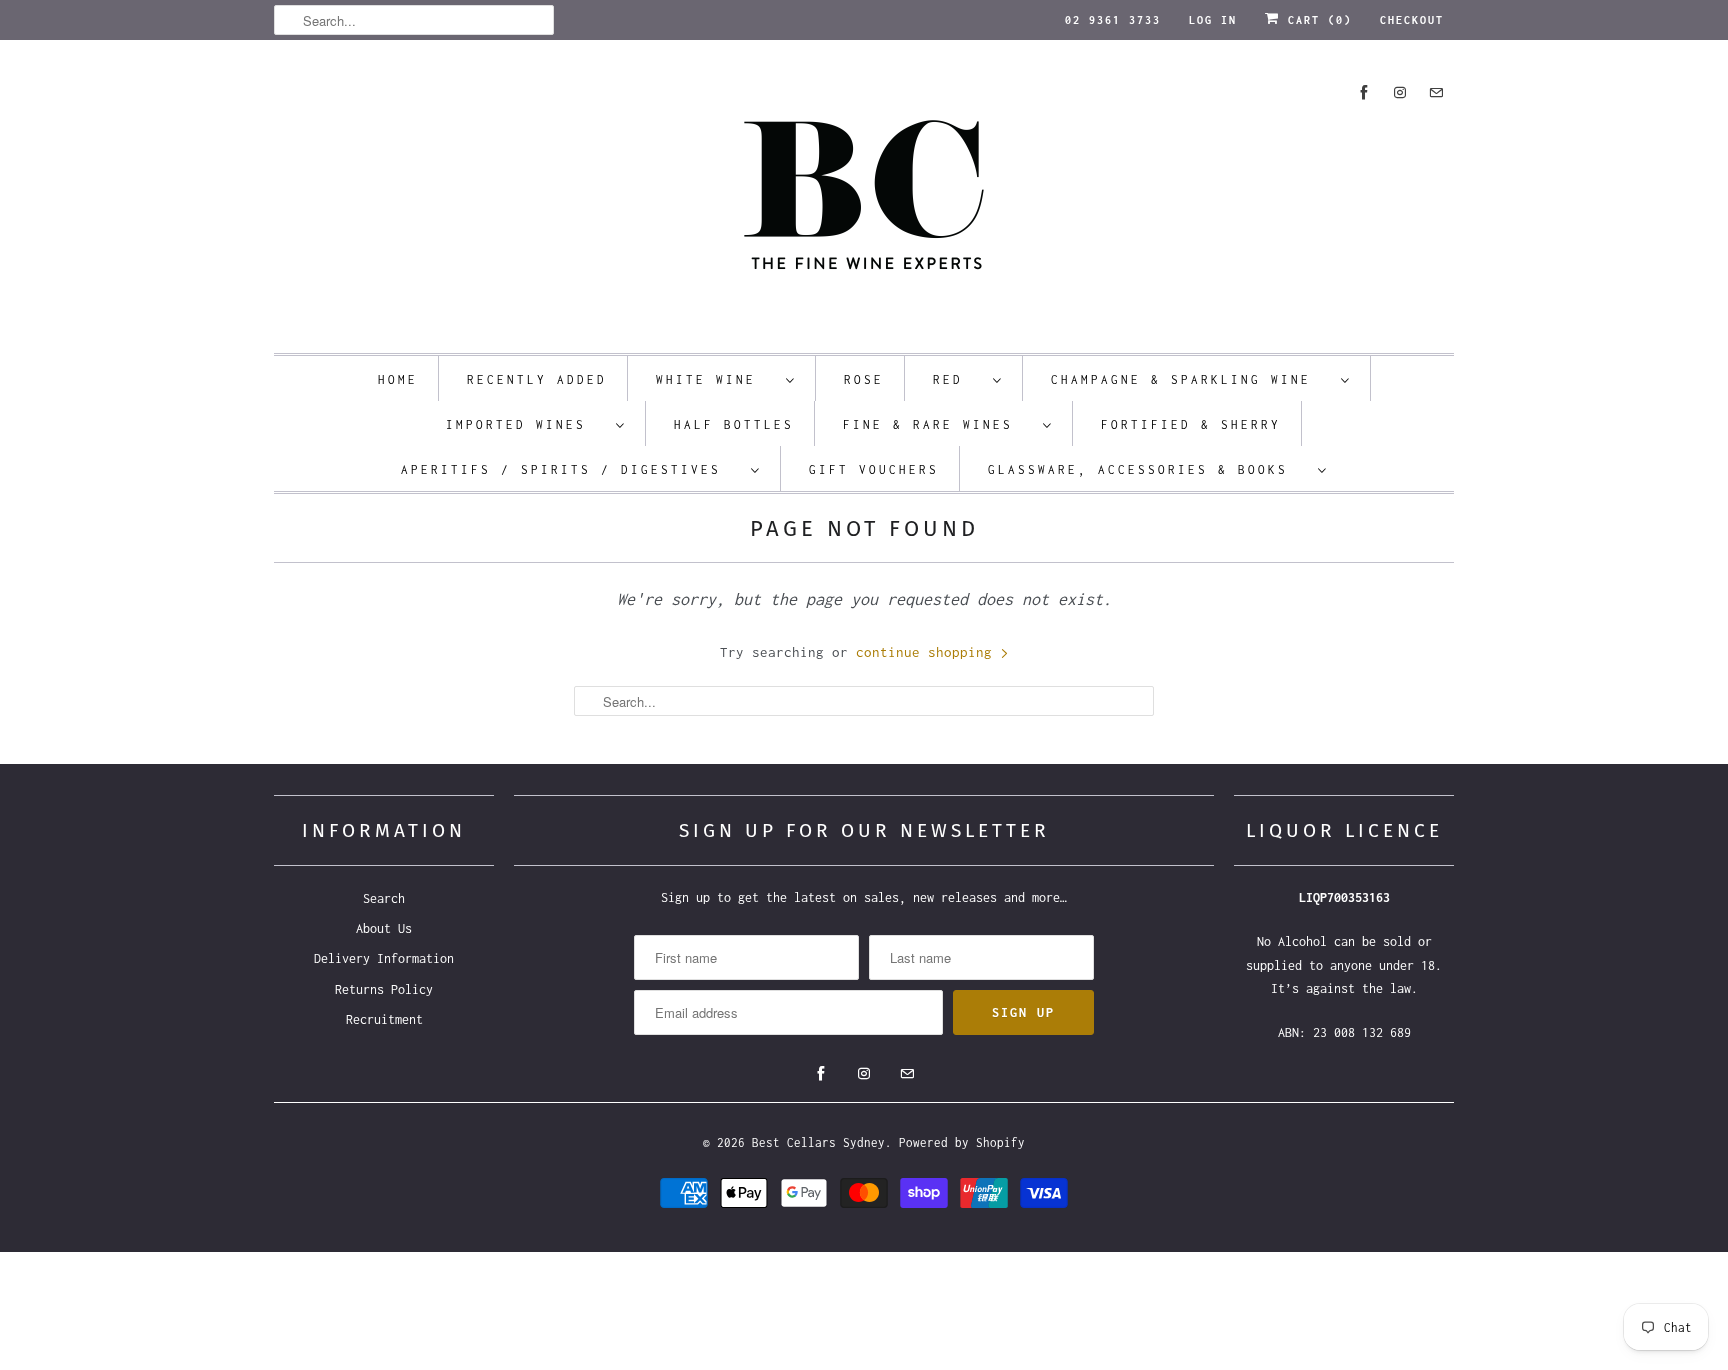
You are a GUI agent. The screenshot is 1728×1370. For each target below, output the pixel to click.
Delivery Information (384, 958)
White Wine (716, 379)
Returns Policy (384, 989)
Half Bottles (734, 424)
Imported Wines (526, 424)
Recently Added (537, 379)
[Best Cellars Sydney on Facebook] (1364, 92)
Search (384, 898)
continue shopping (928, 652)
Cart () (1316, 20)
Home (398, 379)
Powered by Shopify (962, 1142)
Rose (864, 379)
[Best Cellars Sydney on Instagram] (1400, 92)
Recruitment (384, 1019)
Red (958, 379)
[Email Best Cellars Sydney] (1436, 92)
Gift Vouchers (874, 469)
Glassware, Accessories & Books (1148, 469)
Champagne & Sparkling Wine (1191, 379)
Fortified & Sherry (1191, 424)
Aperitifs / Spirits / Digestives (571, 469)
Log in (1213, 20)
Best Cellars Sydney (818, 1142)
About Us (384, 928)
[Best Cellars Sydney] (864, 201)
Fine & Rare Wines (938, 424)
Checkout (1412, 20)
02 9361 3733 (1113, 20)
